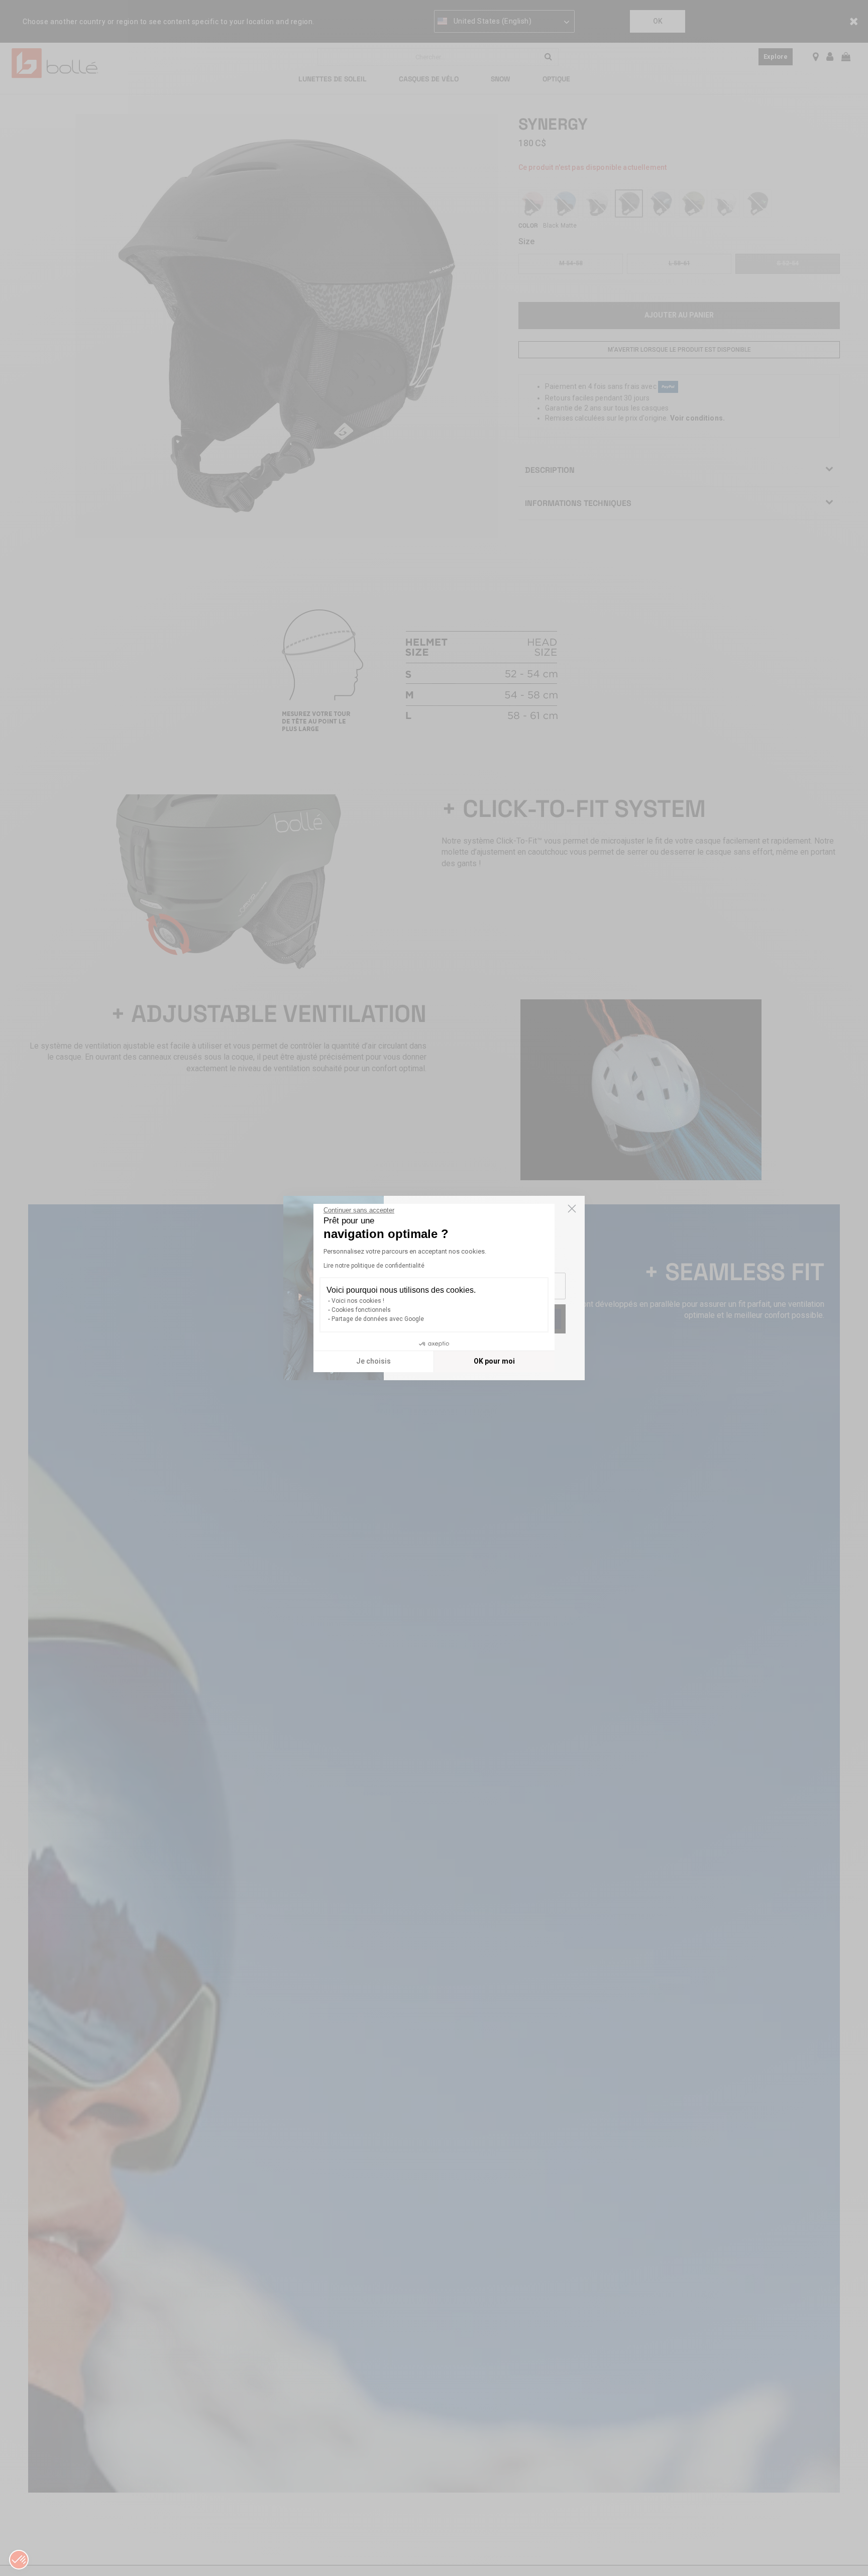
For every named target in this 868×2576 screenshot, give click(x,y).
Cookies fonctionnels (361, 1310)
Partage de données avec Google (378, 1319)
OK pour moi (494, 1361)
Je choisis (373, 1361)
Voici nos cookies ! (358, 1301)
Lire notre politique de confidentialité (374, 1266)
